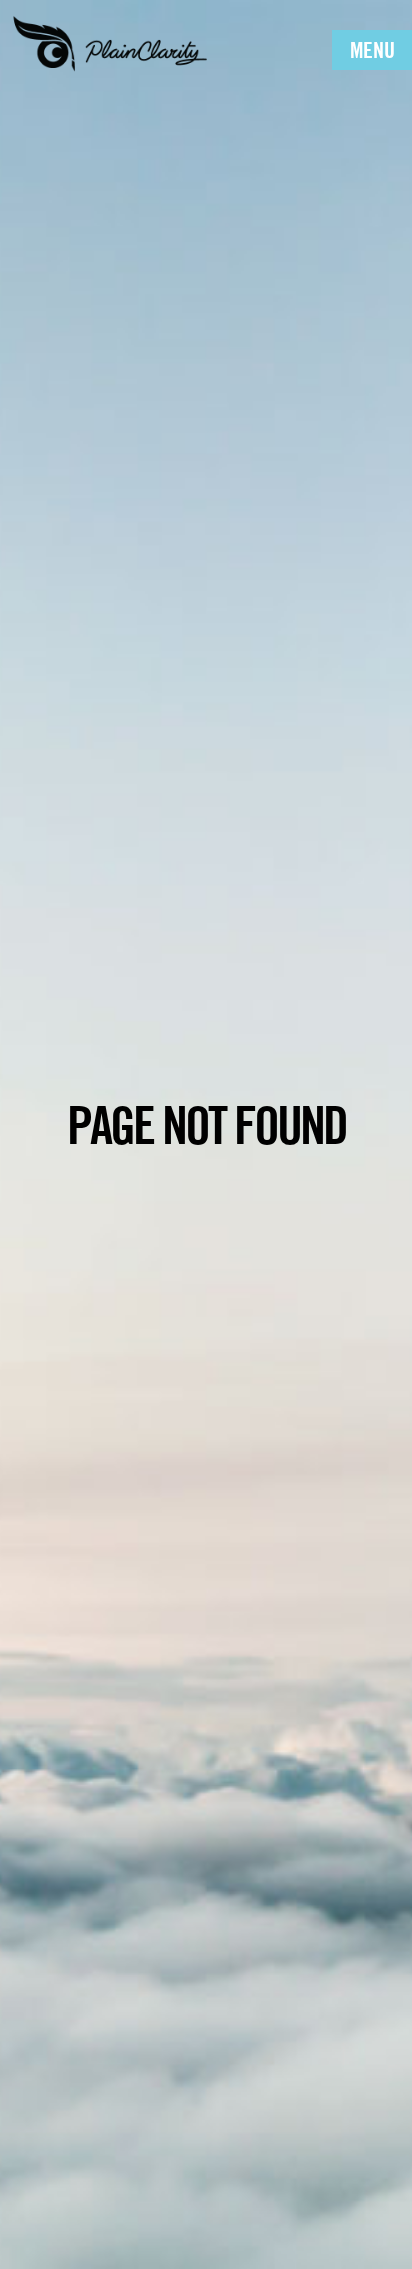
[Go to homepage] (110, 42)
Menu (372, 50)
